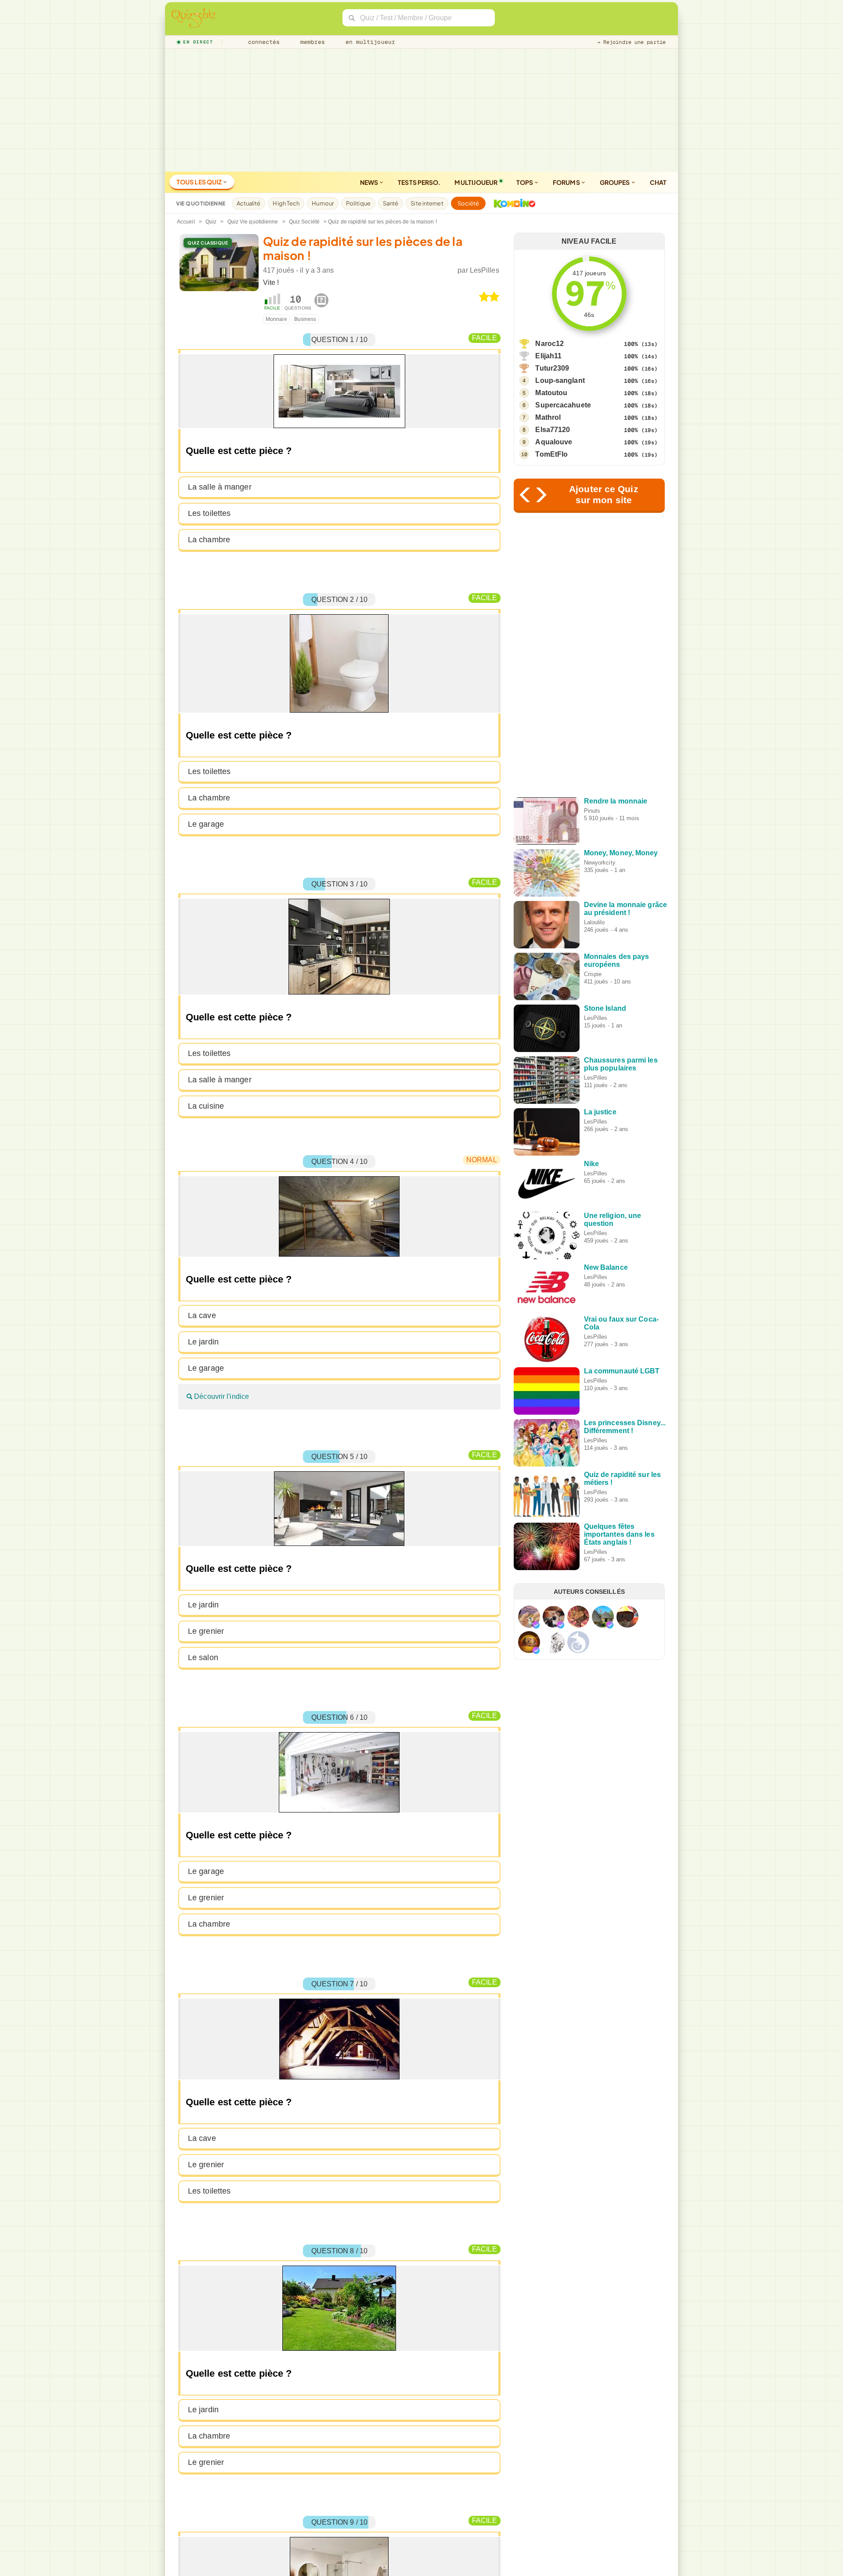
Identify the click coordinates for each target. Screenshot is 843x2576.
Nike (591, 1164)
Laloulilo (594, 922)
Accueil (186, 222)
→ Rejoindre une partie (631, 42)
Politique (358, 203)
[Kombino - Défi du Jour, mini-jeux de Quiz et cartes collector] (512, 203)
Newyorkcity (600, 863)
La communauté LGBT (622, 1371)
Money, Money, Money (621, 853)
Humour (323, 203)
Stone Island (605, 1008)
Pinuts (592, 811)
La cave (202, 1315)
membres (311, 42)
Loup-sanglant (560, 380)
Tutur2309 (552, 368)
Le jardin (203, 1342)
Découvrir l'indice (221, 1396)
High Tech (286, 203)
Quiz (211, 222)
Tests (419, 182)
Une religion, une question (613, 1220)
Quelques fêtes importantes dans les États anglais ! (619, 1534)
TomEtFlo (551, 454)
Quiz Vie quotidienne (253, 222)
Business (305, 319)
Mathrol (548, 417)
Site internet (427, 203)
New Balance (606, 1267)
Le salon (203, 1657)
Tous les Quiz (200, 182)
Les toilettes (209, 513)
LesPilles (485, 270)
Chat (658, 182)
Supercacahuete (563, 405)
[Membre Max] (536, 1625)
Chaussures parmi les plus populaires (621, 1064)
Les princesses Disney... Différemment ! (625, 1427)
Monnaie (276, 319)
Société (468, 203)
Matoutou (551, 393)
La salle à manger (220, 487)
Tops (525, 182)
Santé (391, 203)
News (370, 182)
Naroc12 (549, 344)
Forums (567, 182)
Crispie (593, 974)
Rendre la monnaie (616, 801)
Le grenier (206, 1631)
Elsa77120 (553, 430)
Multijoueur (476, 182)
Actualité (249, 203)
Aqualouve (554, 442)
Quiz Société (304, 222)
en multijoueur (368, 42)
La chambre (209, 540)
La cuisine (206, 1106)
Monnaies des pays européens (617, 960)
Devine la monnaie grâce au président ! (625, 909)
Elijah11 (548, 356)
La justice (600, 1112)
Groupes (615, 182)
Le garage (206, 824)
